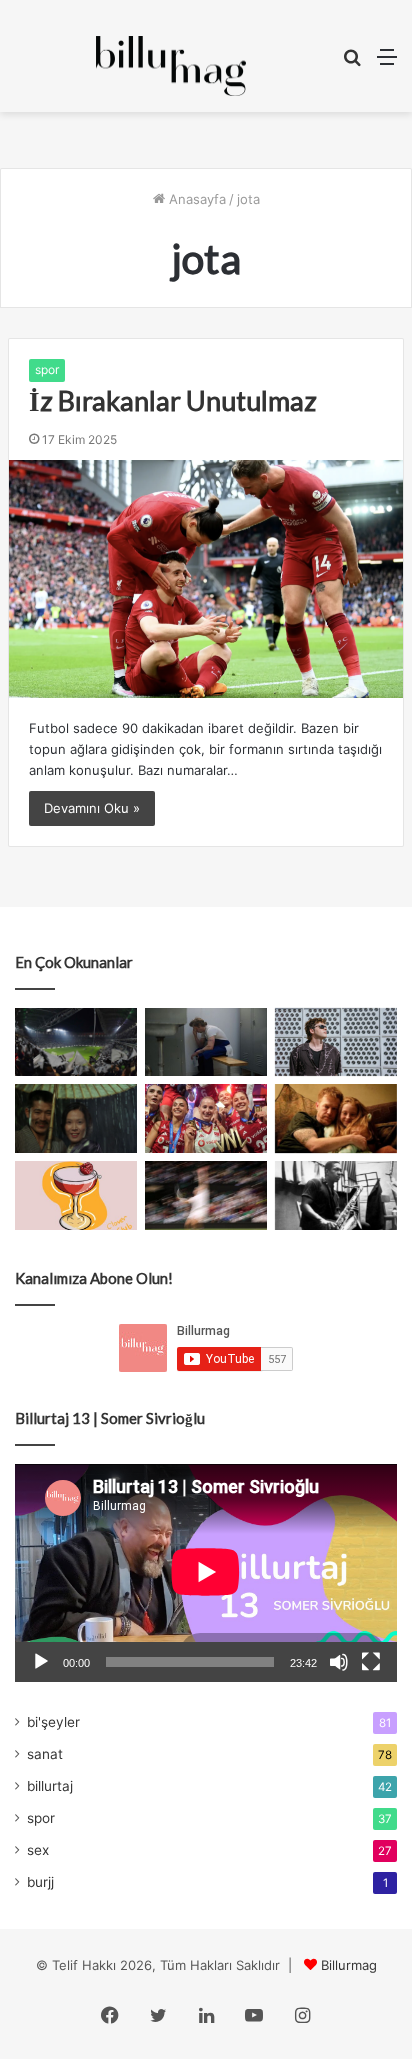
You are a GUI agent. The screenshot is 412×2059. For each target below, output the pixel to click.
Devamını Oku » (92, 808)
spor (47, 369)
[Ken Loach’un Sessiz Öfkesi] (336, 1118)
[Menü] (387, 63)
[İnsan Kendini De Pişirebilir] (206, 1042)
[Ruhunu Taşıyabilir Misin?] (76, 1042)
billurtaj (50, 1786)
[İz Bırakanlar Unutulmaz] (206, 578)
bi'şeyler (53, 1722)
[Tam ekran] (371, 1662)
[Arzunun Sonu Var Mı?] (76, 1118)
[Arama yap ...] (352, 63)
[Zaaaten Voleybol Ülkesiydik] (206, 1118)
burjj (40, 1882)
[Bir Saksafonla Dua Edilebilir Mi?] (336, 1195)
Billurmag (349, 1965)
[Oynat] (41, 1662)
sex (38, 1850)
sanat (45, 1754)
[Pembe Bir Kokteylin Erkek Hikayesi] (76, 1195)
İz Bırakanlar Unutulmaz (173, 400)
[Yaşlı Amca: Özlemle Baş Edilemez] (336, 1042)
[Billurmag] (171, 66)
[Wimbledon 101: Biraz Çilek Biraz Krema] (206, 1195)
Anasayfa (195, 199)
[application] (206, 1573)
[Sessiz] (339, 1662)
